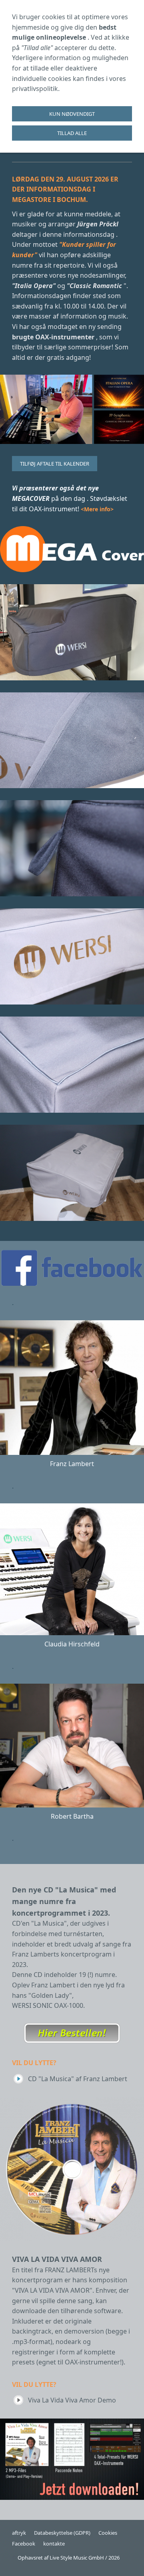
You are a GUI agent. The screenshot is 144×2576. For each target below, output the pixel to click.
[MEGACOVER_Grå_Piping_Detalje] (72, 1065)
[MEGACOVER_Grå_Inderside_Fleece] (72, 740)
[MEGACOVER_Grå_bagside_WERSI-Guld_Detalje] (72, 956)
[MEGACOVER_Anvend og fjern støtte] (72, 848)
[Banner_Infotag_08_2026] (72, 409)
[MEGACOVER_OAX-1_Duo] (72, 632)
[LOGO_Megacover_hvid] (72, 549)
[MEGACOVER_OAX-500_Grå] (72, 1173)
